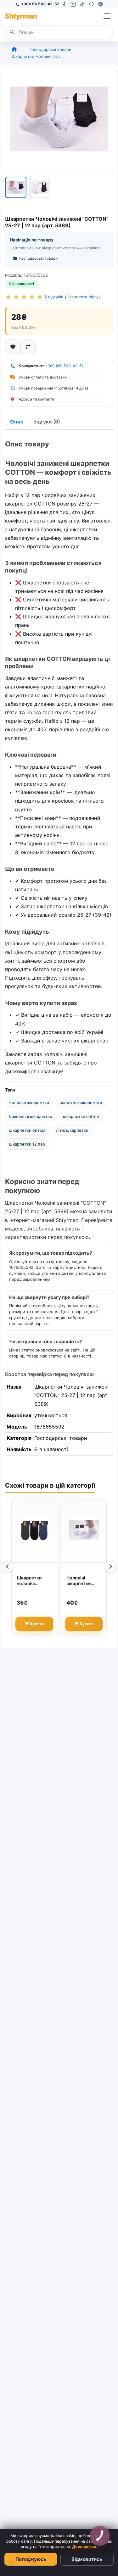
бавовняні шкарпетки (31, 1116)
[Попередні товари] (8, 1567)
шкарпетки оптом (27, 1130)
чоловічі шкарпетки (29, 1103)
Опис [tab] (17, 422)
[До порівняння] (28, 347)
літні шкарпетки (72, 1130)
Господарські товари (51, 49)
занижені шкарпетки (81, 1103)
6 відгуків (54, 297)
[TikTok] (82, 4)
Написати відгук (84, 297)
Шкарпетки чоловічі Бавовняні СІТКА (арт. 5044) (29, 1581)
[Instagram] (73, 4)
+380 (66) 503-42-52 (64, 366)
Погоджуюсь (31, 2559)
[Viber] (91, 4)
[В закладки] (13, 347)
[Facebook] (64, 4)
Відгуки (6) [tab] (47, 422)
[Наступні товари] (110, 1567)
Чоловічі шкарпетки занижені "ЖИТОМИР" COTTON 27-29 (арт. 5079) (83, 1581)
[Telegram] (101, 4)
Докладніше (84, 2547)
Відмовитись (87, 2559)
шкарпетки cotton (81, 1116)
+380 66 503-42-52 (40, 4)
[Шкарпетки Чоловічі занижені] (59, 119)
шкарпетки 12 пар (27, 1144)
